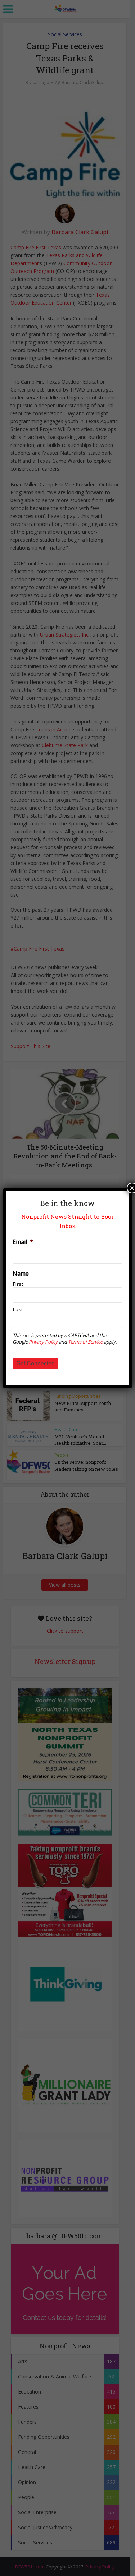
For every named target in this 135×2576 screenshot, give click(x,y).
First (18, 1284)
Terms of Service (85, 1342)
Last (18, 1309)
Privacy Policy (43, 1342)
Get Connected (35, 1363)
